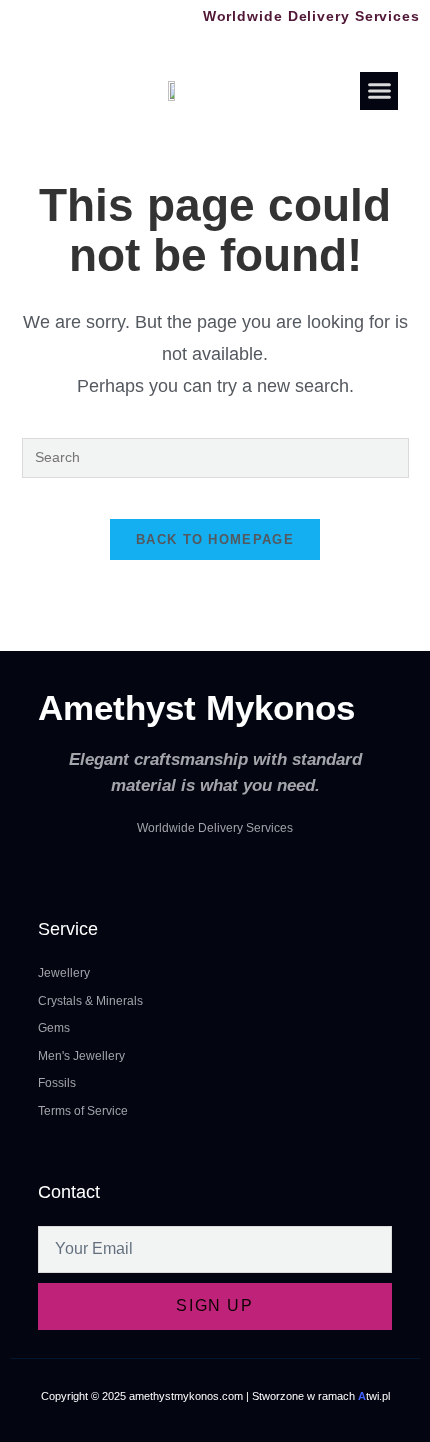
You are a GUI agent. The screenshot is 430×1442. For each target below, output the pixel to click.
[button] (379, 91)
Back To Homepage (215, 539)
